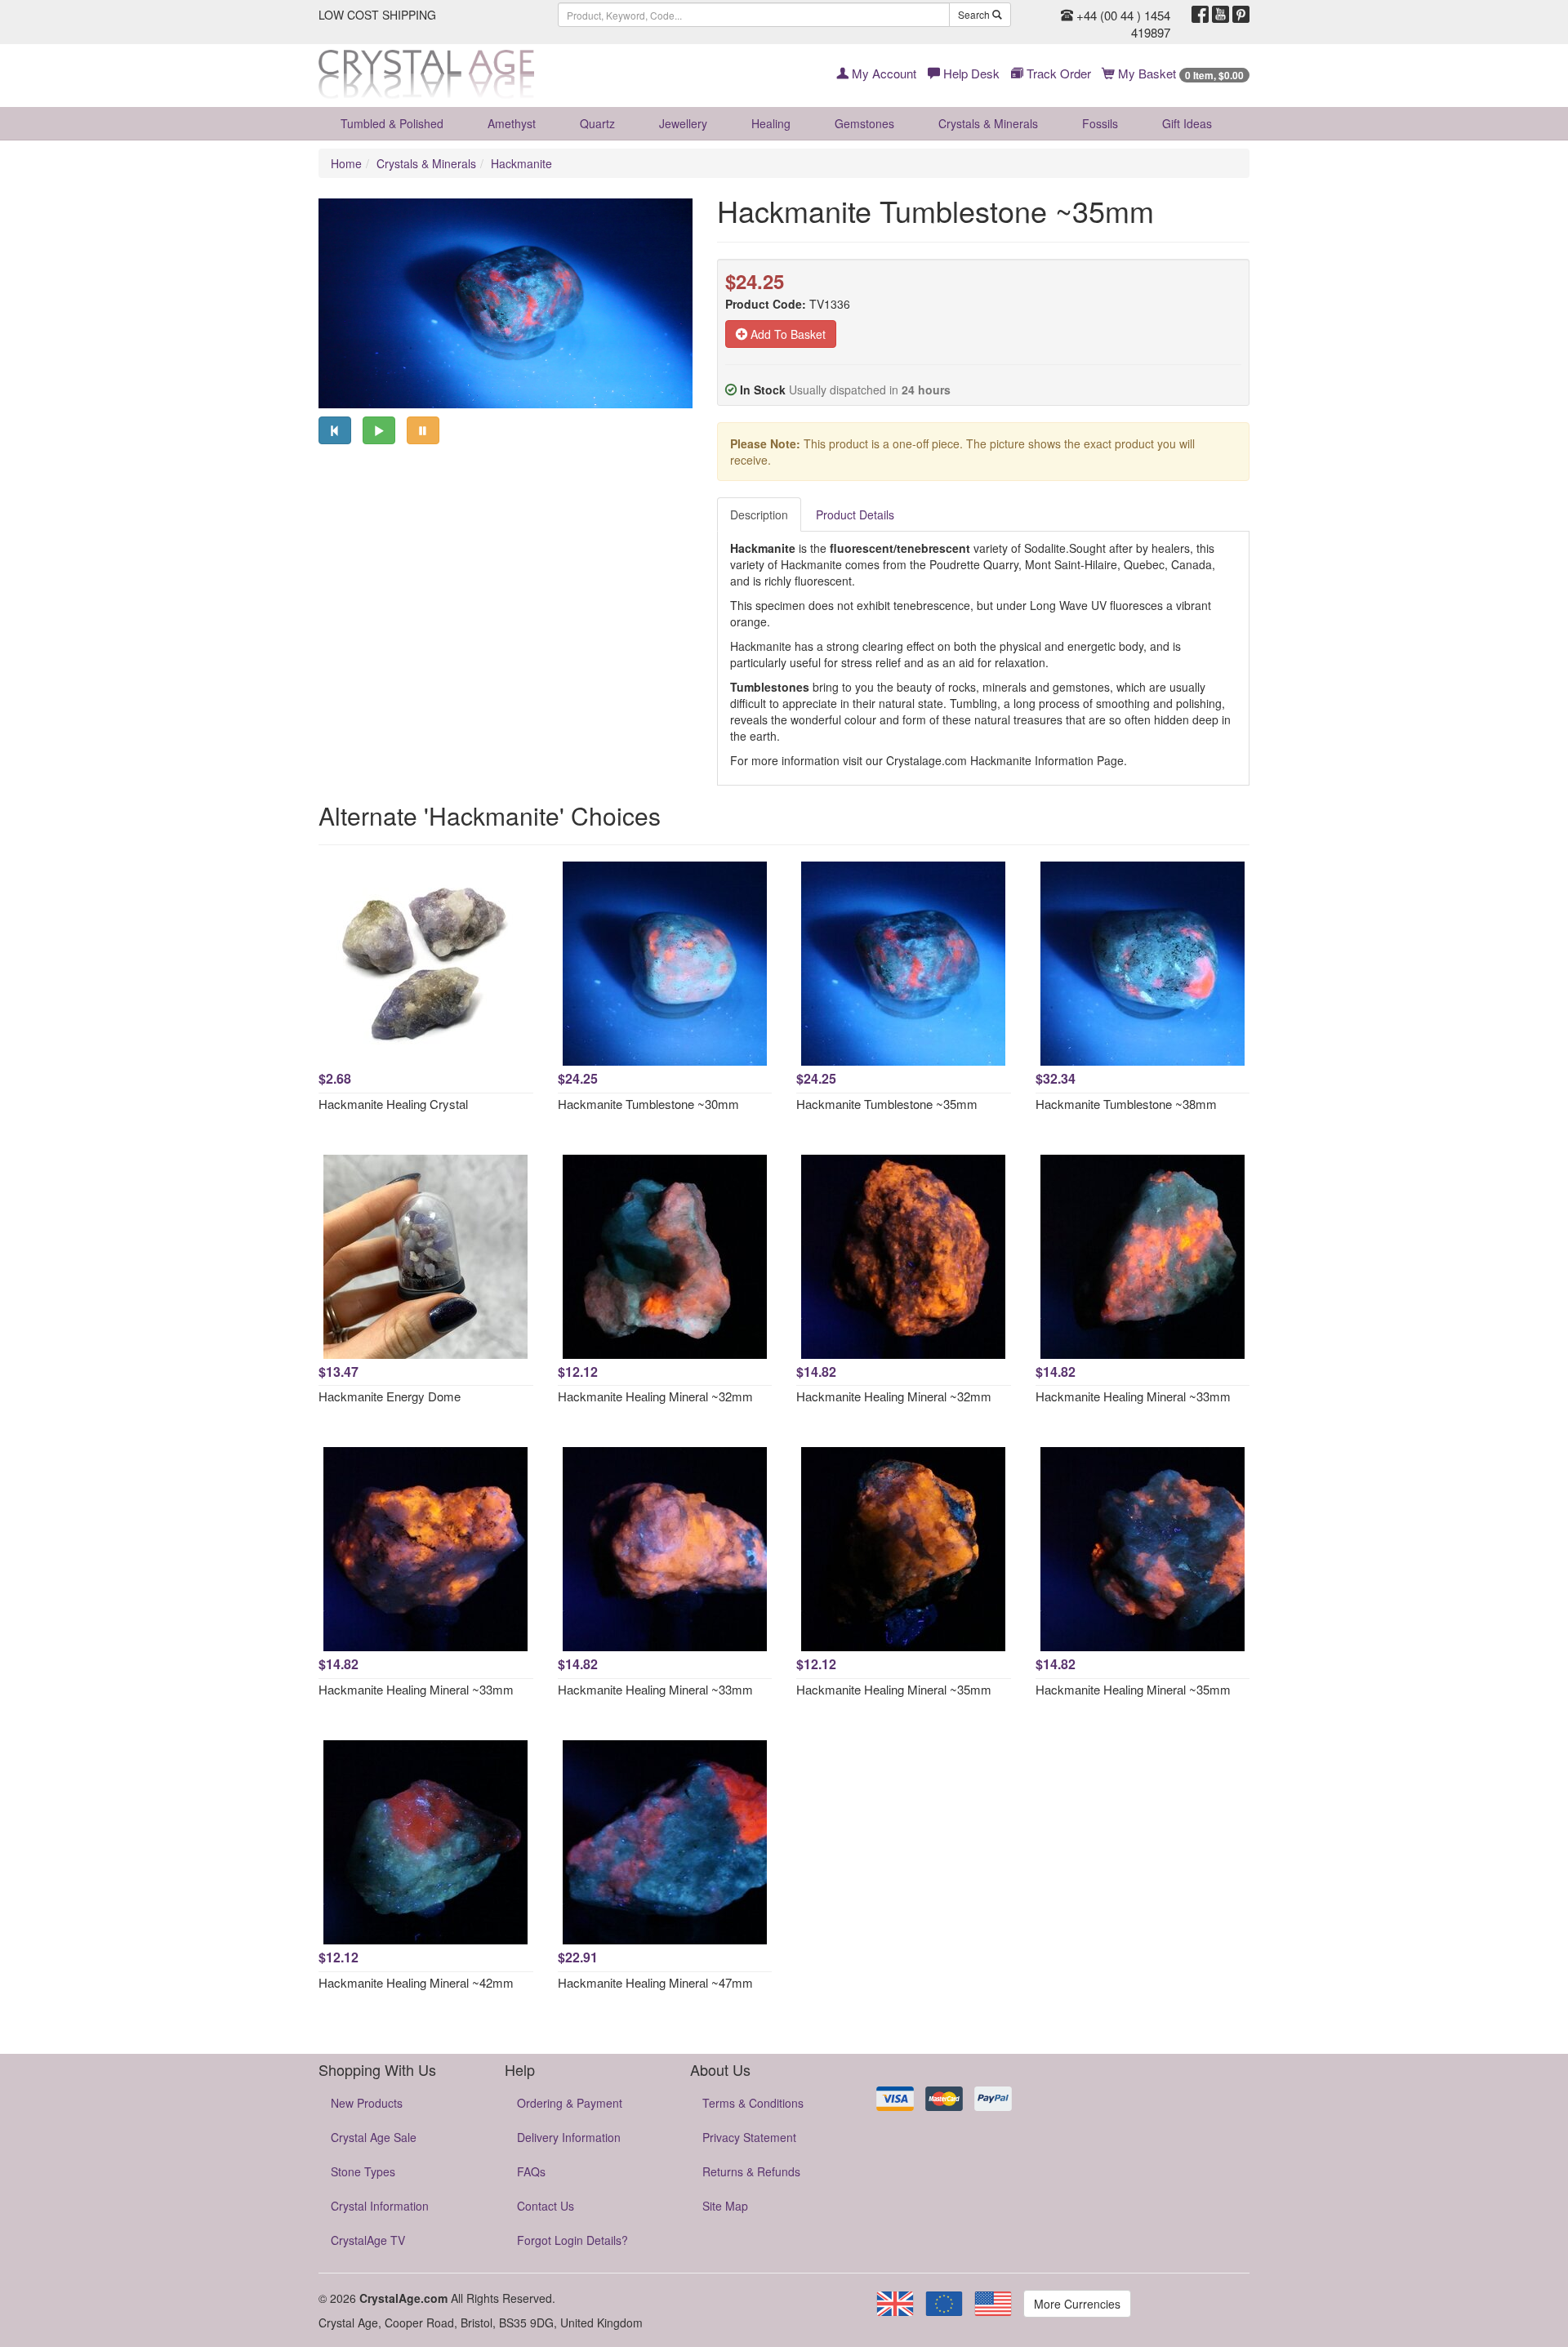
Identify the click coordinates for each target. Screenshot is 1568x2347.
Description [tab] (759, 514)
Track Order (1057, 73)
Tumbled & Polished (392, 123)
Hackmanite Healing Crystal (393, 1104)
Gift (1187, 123)
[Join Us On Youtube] (1221, 15)
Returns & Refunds (751, 2171)
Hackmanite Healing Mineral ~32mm (655, 1396)
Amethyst (512, 123)
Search (975, 14)
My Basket (1179, 73)
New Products (367, 2103)
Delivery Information (569, 2137)
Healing (771, 123)
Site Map (725, 2206)
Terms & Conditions (753, 2103)
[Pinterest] (1241, 15)
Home (346, 163)
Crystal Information (380, 2206)
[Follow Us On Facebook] (1200, 15)
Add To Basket (786, 334)
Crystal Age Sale (374, 2137)
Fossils (1100, 123)
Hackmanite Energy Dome (390, 1396)
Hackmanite (521, 163)
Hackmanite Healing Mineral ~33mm (1133, 1396)
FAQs (531, 2171)
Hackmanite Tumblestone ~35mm (887, 1104)
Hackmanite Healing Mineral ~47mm (655, 1982)
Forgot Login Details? (572, 2240)
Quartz (597, 123)
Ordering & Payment (570, 2103)
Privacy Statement (749, 2137)
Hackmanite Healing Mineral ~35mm (894, 1689)
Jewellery (683, 123)
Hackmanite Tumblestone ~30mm (648, 1104)
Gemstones (864, 123)
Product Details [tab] (855, 514)
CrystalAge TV (368, 2240)
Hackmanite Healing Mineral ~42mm (416, 1982)
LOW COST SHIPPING (377, 15)
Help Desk (970, 73)
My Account (882, 73)
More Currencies (1077, 2304)
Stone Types (363, 2171)
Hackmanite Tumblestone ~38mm (1126, 1104)
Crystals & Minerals (988, 123)
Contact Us (546, 2206)
